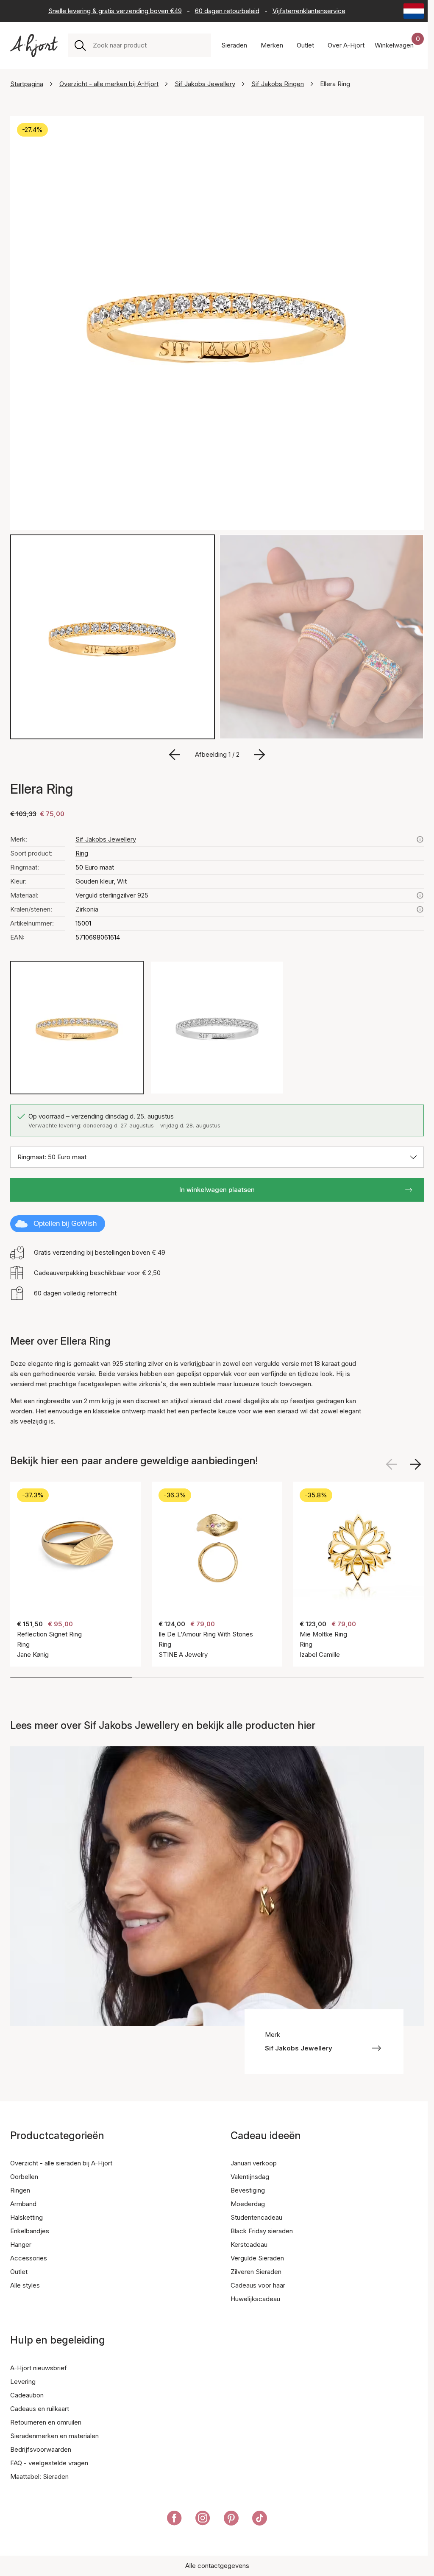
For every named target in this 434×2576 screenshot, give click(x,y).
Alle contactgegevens (217, 2566)
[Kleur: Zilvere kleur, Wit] (217, 1028)
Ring (82, 853)
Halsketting (26, 2217)
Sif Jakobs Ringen (278, 84)
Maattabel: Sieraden (39, 2477)
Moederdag (248, 2204)
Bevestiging (248, 2190)
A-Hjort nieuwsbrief (39, 2368)
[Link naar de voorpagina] (34, 46)
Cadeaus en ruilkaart (40, 2409)
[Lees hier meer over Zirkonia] (420, 909)
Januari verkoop (254, 2163)
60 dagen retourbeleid (227, 11)
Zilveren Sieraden (256, 2272)
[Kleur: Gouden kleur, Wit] (77, 1028)
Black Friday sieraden (262, 2231)
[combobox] (149, 45)
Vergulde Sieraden (257, 2258)
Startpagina (27, 84)
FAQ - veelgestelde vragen (49, 2463)
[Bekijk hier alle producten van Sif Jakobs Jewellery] (420, 839)
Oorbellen (24, 2177)
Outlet (19, 2272)
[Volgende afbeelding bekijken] (415, 1464)
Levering (23, 2382)
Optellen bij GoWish (65, 1224)
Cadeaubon (27, 2395)
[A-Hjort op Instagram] (203, 2520)
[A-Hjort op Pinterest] (231, 2520)
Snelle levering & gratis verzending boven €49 (115, 11)
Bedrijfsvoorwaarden (41, 2449)
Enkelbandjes (30, 2231)
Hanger (21, 2245)
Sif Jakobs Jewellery (205, 84)
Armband (23, 2204)
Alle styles (25, 2285)
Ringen (20, 2190)
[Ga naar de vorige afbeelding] (175, 755)
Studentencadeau (256, 2217)
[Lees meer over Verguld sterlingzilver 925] (420, 895)
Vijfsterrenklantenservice (309, 11)
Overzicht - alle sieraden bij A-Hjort (61, 2163)
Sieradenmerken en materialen (54, 2436)
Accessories (29, 2258)
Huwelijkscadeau (255, 2299)
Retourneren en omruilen (46, 2422)
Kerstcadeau (249, 2245)
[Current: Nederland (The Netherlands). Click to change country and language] (414, 11)
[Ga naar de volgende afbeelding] (259, 755)
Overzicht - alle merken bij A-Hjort (109, 84)
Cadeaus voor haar (258, 2285)
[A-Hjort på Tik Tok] (260, 2520)
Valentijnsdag (250, 2177)
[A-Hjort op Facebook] (174, 2520)
